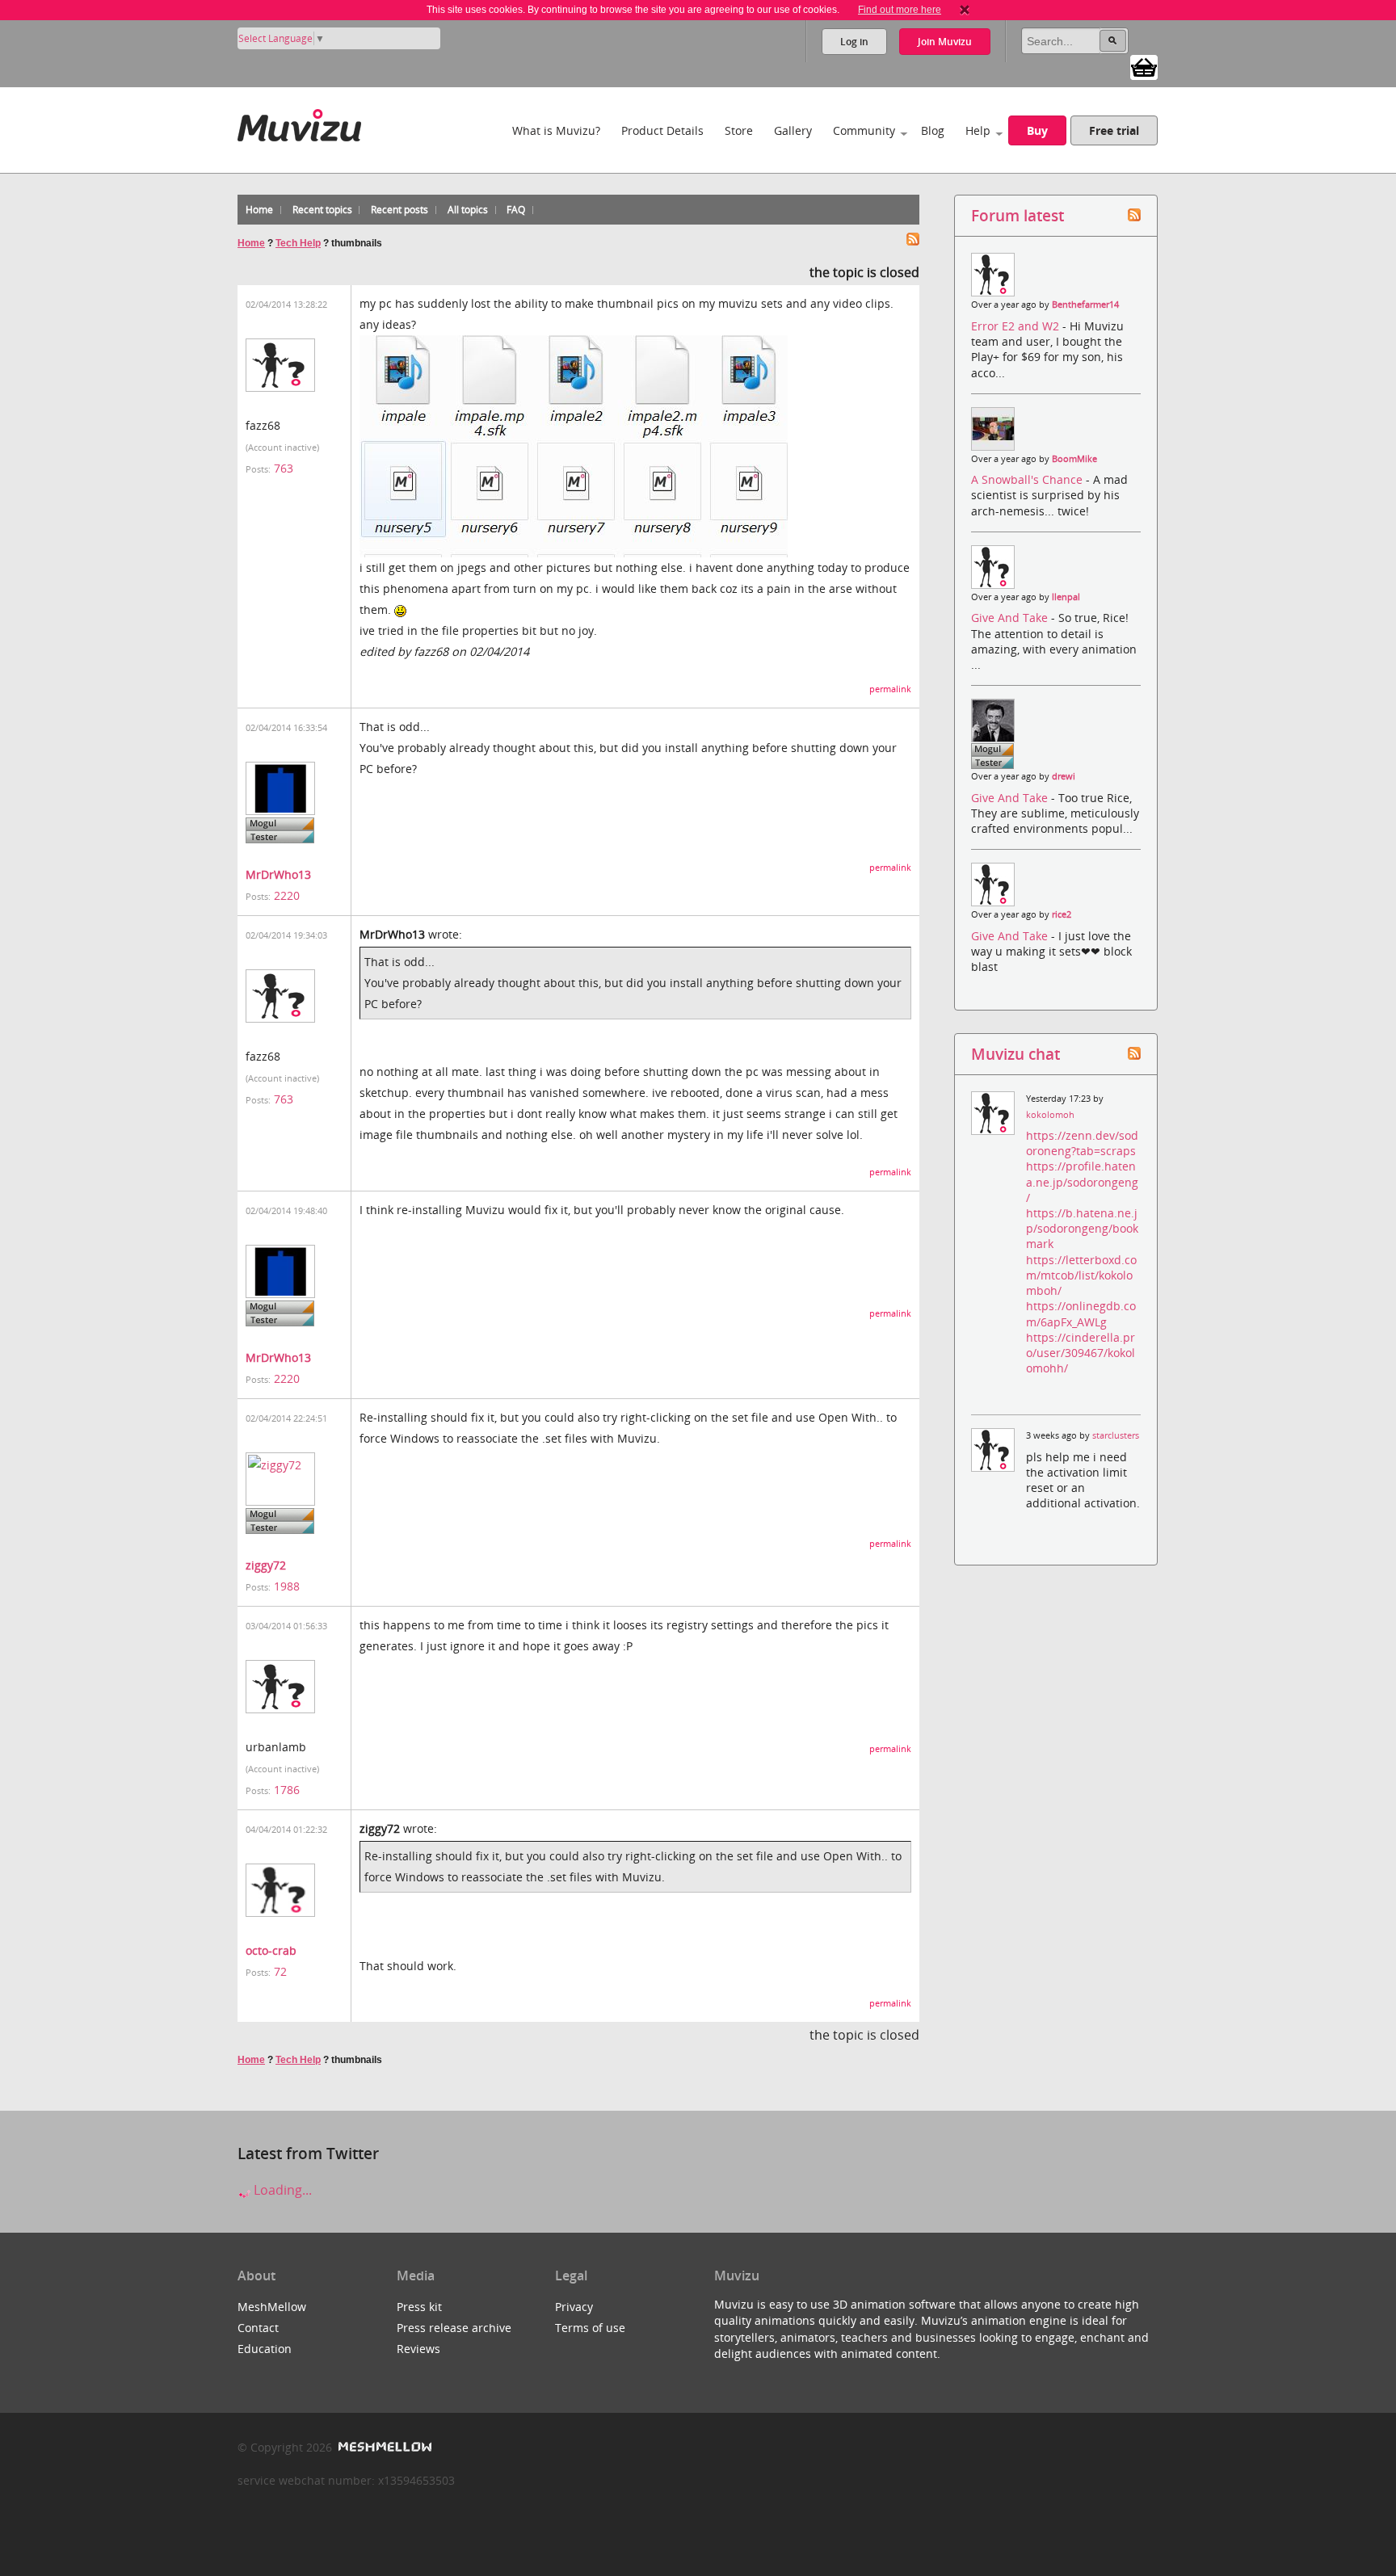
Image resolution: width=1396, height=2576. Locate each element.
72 (280, 1971)
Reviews (418, 2349)
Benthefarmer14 (1085, 305)
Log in (854, 42)
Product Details (662, 130)
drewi (1064, 776)
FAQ (516, 210)
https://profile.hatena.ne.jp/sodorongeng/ (1082, 1181)
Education (265, 2349)
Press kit (419, 2307)
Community (864, 130)
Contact (258, 2328)
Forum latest (1018, 215)
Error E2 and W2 (1017, 326)
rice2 (1062, 914)
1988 (287, 1586)
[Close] (965, 10)
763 (284, 468)
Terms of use (590, 2328)
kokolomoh (1050, 1115)
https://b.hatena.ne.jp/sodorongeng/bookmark (1082, 1228)
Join (945, 42)
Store (739, 130)
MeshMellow (272, 2307)
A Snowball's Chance (1028, 479)
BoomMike (1074, 459)
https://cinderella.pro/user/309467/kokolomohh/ (1081, 1353)
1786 (287, 1790)
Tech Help (298, 243)
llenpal (1066, 597)
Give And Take (1011, 618)
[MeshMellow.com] (383, 2447)
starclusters (1116, 1435)
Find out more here (900, 10)
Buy (1037, 130)
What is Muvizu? (556, 130)
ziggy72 (266, 1565)
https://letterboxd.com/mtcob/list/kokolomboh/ (1081, 1275)
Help (978, 130)
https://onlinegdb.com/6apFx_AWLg (1081, 1313)
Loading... (281, 2190)
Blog (933, 130)
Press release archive (454, 2328)
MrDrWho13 (278, 874)
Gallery (793, 130)
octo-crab (271, 1950)
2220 (287, 895)
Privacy (574, 2307)
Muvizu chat (1015, 1054)
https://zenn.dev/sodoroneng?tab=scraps (1082, 1143)
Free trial (1114, 130)
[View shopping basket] (1144, 66)
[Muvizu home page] (299, 122)
